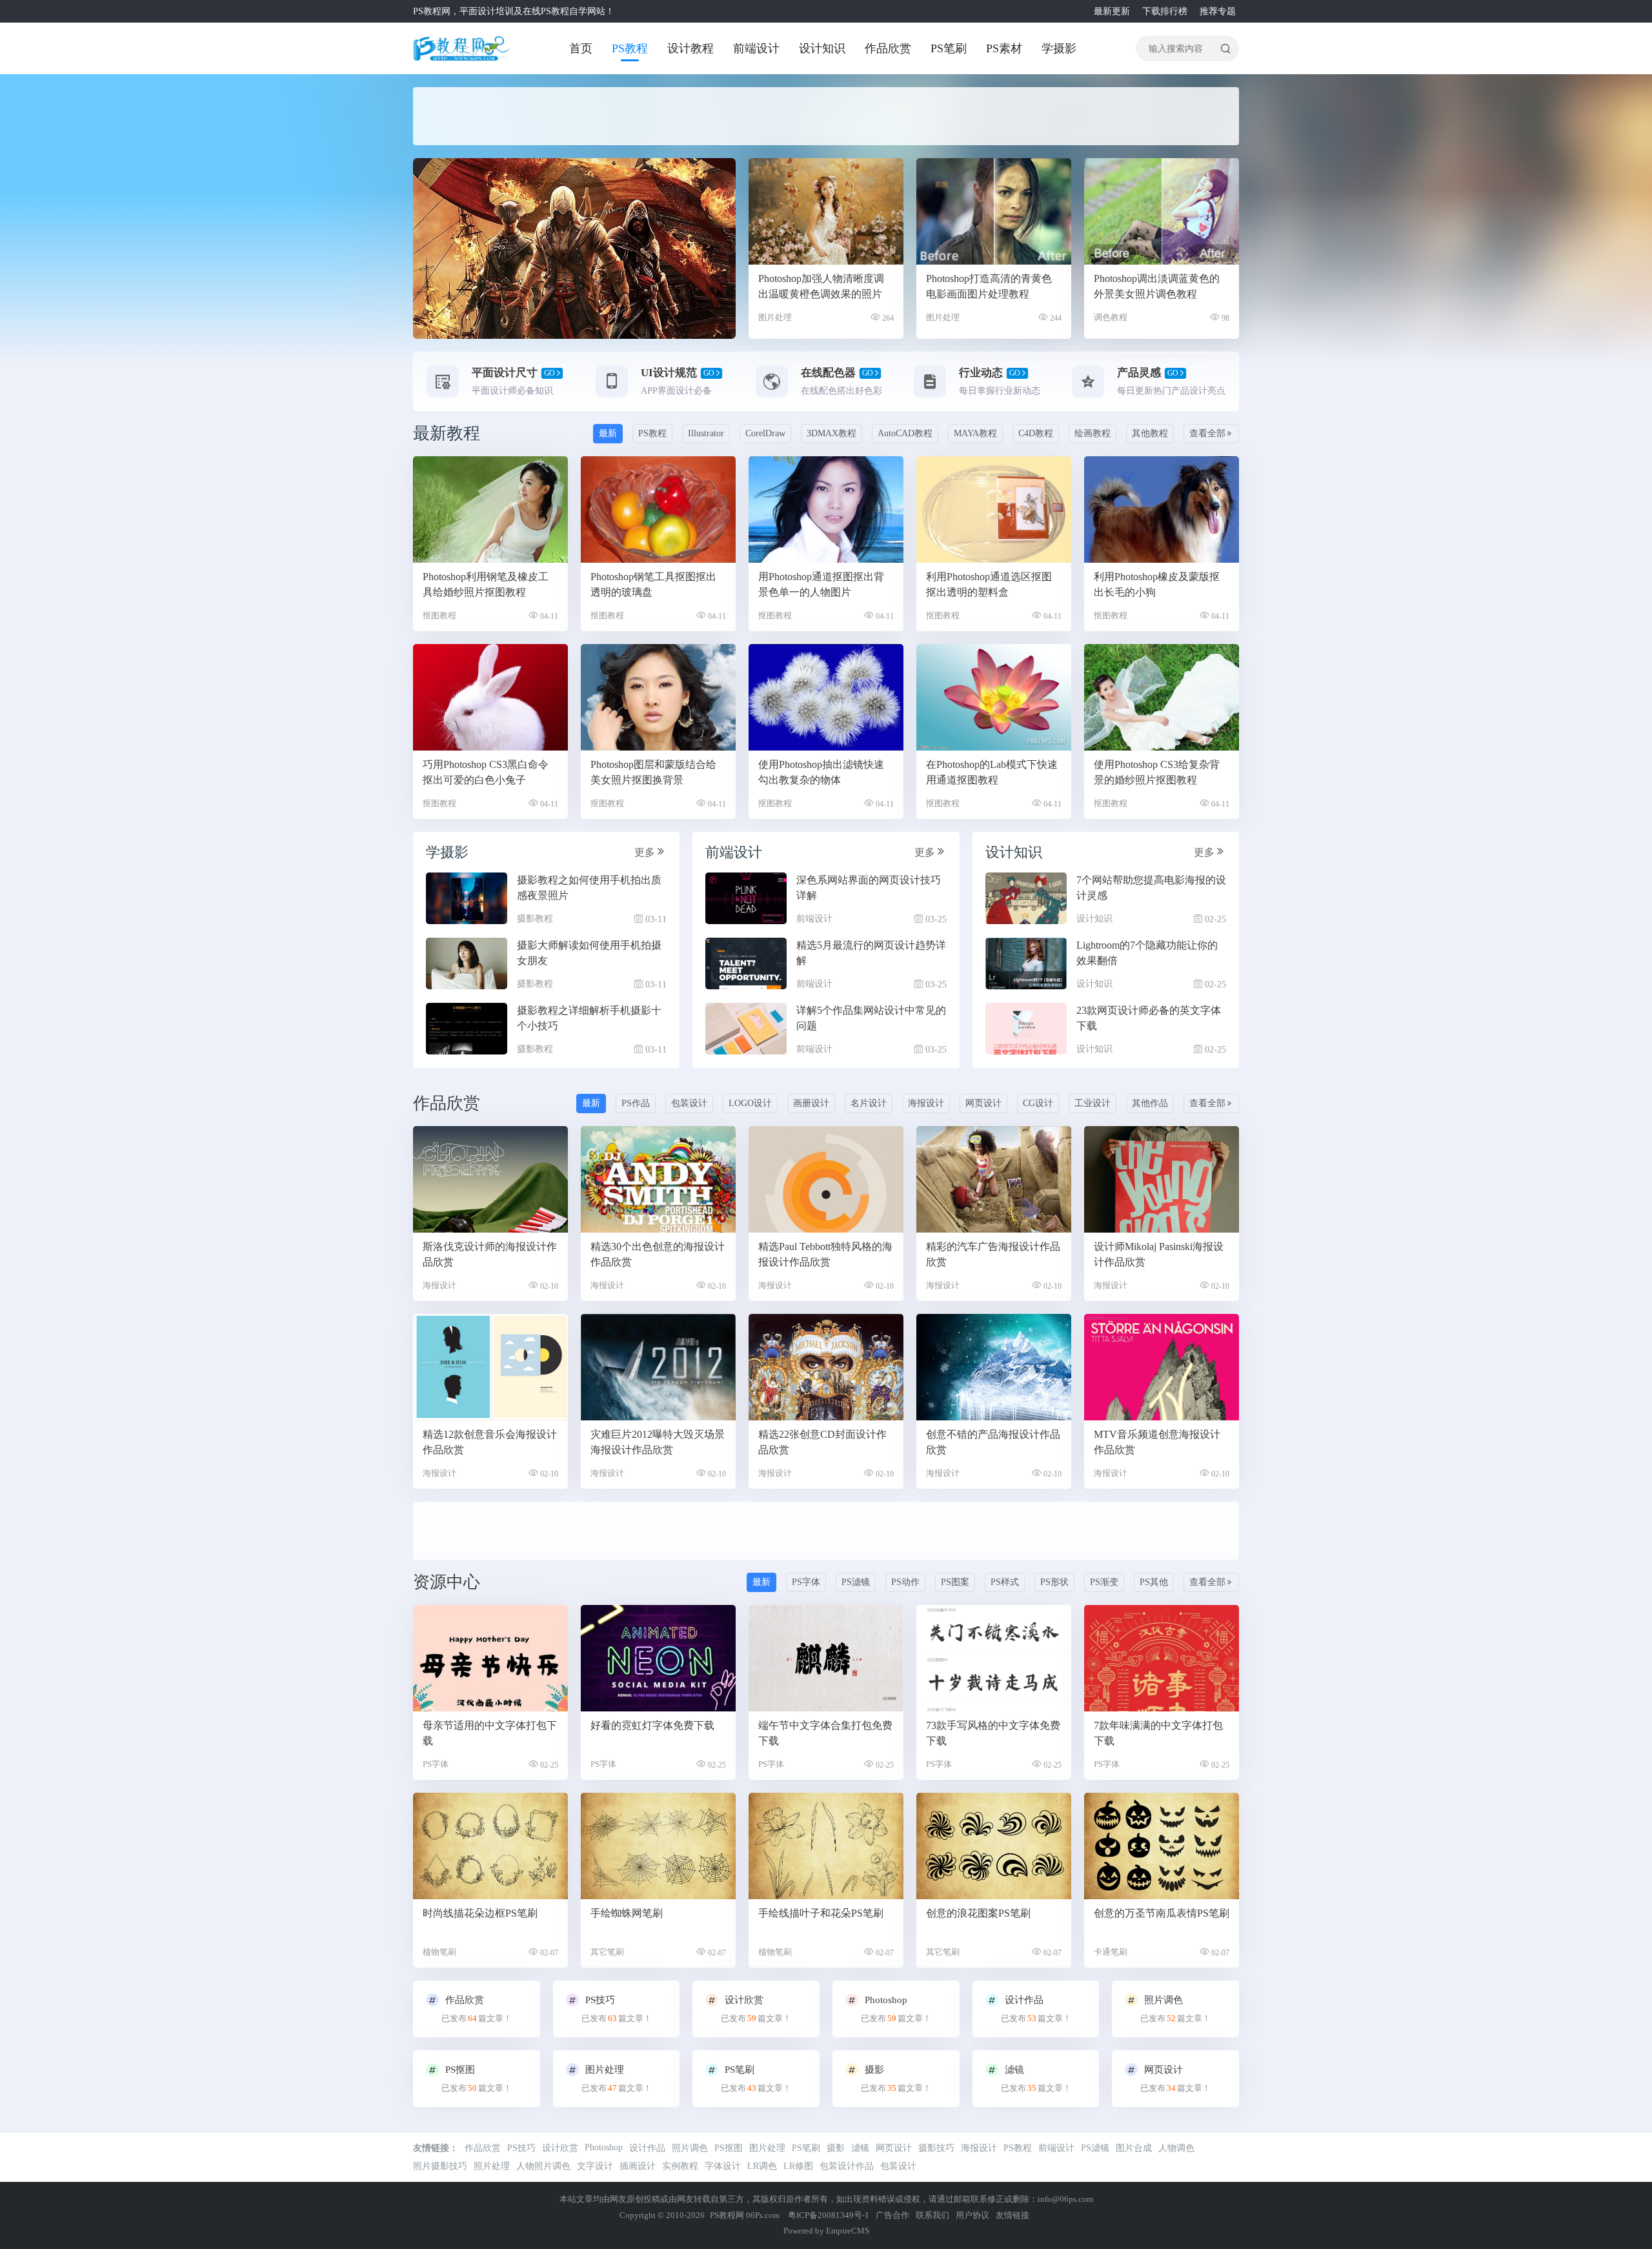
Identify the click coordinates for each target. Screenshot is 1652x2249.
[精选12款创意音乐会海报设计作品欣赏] (490, 1367)
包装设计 (689, 1103)
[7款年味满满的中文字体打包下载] (1162, 1658)
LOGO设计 (750, 1103)
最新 (608, 433)
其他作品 (1150, 1103)
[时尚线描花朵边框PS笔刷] (490, 1846)
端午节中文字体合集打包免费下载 (825, 1733)
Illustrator (706, 433)
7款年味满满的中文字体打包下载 (1158, 1733)
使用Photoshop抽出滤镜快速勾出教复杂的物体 (821, 772)
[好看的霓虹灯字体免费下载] (658, 1658)
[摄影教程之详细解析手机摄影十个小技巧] (467, 1029)
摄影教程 (535, 919)
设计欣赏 (560, 2148)
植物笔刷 (439, 1952)
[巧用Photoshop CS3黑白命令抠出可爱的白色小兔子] (490, 697)
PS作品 (636, 1103)
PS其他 (1154, 1582)
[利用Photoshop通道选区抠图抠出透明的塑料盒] (994, 509)
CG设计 (1038, 1103)
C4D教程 (1036, 433)
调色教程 (1111, 317)
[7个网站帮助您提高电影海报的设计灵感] (1026, 898)
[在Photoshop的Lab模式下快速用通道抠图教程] (994, 697)
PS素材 (1004, 48)
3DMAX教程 (831, 433)
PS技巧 (521, 2148)
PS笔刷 (949, 48)
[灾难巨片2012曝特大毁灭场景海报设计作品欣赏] (658, 1367)
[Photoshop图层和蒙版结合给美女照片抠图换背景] (658, 697)
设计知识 (822, 48)
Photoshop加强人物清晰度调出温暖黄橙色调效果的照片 (821, 286)
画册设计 (811, 1103)
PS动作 (905, 1582)
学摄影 (1059, 48)
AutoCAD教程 (905, 433)
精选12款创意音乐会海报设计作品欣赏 (490, 1442)
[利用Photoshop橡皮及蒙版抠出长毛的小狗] (1162, 509)
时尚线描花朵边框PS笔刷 (480, 1913)
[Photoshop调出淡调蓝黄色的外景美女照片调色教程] (1162, 211)
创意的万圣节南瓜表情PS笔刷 (1162, 1913)
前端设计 (756, 48)
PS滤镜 (856, 1582)
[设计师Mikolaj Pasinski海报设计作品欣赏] (1162, 1179)
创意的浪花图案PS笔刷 (978, 1913)
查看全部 (1207, 433)
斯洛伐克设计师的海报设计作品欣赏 (490, 1254)
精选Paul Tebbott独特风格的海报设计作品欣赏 (825, 1254)
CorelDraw (765, 433)
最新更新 (1112, 11)
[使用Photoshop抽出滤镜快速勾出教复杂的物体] (826, 697)
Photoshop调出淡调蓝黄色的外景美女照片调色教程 (1157, 286)
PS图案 (955, 1582)
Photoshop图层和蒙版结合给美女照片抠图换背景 (653, 772)
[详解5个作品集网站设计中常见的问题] (746, 1029)
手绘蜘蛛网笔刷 (627, 1913)
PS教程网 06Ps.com (746, 2215)
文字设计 (595, 2166)
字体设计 (723, 2166)
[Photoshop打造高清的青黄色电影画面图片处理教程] (994, 211)
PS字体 (806, 1582)
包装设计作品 (847, 2166)
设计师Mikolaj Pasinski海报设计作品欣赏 (1159, 1254)
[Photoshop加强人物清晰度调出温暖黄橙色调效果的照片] (826, 211)
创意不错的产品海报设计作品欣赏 (993, 1442)
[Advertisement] (723, 116)
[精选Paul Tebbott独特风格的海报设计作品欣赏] (826, 1179)
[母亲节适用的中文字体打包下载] (490, 1658)
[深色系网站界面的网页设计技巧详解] (746, 898)
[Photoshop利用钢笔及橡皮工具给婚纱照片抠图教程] (490, 509)
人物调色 (1176, 2148)
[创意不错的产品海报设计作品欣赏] (994, 1367)
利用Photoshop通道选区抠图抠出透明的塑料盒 (989, 584)
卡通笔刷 (1111, 1952)
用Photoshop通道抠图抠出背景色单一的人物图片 (821, 584)
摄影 (836, 2148)
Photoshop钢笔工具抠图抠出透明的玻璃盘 (653, 584)
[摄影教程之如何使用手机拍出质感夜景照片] (467, 898)
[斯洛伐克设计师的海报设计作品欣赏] (490, 1179)
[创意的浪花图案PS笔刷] (994, 1846)
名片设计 (869, 1103)
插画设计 (638, 2166)
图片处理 (775, 317)
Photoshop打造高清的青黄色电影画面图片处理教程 (989, 286)
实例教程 (680, 2166)
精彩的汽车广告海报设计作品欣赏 (993, 1254)
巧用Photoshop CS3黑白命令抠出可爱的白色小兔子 (486, 772)
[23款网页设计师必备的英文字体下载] (1026, 1029)
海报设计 (926, 1103)
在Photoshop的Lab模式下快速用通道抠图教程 (992, 772)
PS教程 (630, 48)
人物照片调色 (543, 2166)
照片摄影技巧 (440, 2166)
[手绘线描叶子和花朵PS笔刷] (826, 1846)
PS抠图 (729, 2148)
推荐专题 (1218, 11)
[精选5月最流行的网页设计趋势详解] (746, 963)
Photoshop (604, 2147)
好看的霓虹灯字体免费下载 (652, 1725)
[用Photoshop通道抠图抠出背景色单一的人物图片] (826, 509)
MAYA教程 (975, 433)
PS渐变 (1104, 1582)
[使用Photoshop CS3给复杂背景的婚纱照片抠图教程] (1162, 697)
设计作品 (647, 2148)
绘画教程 (1093, 433)
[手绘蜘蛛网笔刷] (658, 1846)
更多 (645, 852)
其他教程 (1150, 433)
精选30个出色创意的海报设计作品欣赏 (658, 1254)
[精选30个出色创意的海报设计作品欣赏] (658, 1179)
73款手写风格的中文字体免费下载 (993, 1733)
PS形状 (1054, 1582)
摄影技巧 (936, 2148)
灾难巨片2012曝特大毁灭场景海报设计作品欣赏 (658, 1442)
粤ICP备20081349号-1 (829, 2215)
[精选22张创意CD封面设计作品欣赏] (826, 1367)
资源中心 (447, 1582)
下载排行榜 (1165, 11)
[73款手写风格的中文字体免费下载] (994, 1658)
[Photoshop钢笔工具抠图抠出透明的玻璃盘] (658, 509)
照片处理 (492, 2166)
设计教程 (690, 48)
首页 (581, 48)
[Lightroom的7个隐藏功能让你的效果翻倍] (1026, 963)
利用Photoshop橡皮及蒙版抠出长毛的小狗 (1157, 584)
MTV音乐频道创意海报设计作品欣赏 (1157, 1442)
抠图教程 (439, 615)
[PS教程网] (461, 48)
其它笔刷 (607, 1952)
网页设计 (983, 1103)
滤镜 (860, 2148)
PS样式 (1005, 1582)
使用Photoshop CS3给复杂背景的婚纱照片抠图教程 (1157, 772)
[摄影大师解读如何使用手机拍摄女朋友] (467, 963)
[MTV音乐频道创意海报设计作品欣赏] (1162, 1367)
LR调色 (762, 2166)
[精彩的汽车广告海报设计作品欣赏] (994, 1179)
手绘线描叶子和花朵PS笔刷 (821, 1913)
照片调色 (690, 2148)
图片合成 (1134, 2148)
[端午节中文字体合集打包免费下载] (826, 1658)
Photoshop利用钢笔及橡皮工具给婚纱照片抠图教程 (486, 584)
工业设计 (1093, 1103)
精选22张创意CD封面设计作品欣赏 (822, 1442)
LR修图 (798, 2166)
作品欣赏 (888, 48)
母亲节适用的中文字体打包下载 (490, 1733)
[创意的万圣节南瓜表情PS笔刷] (1162, 1846)
